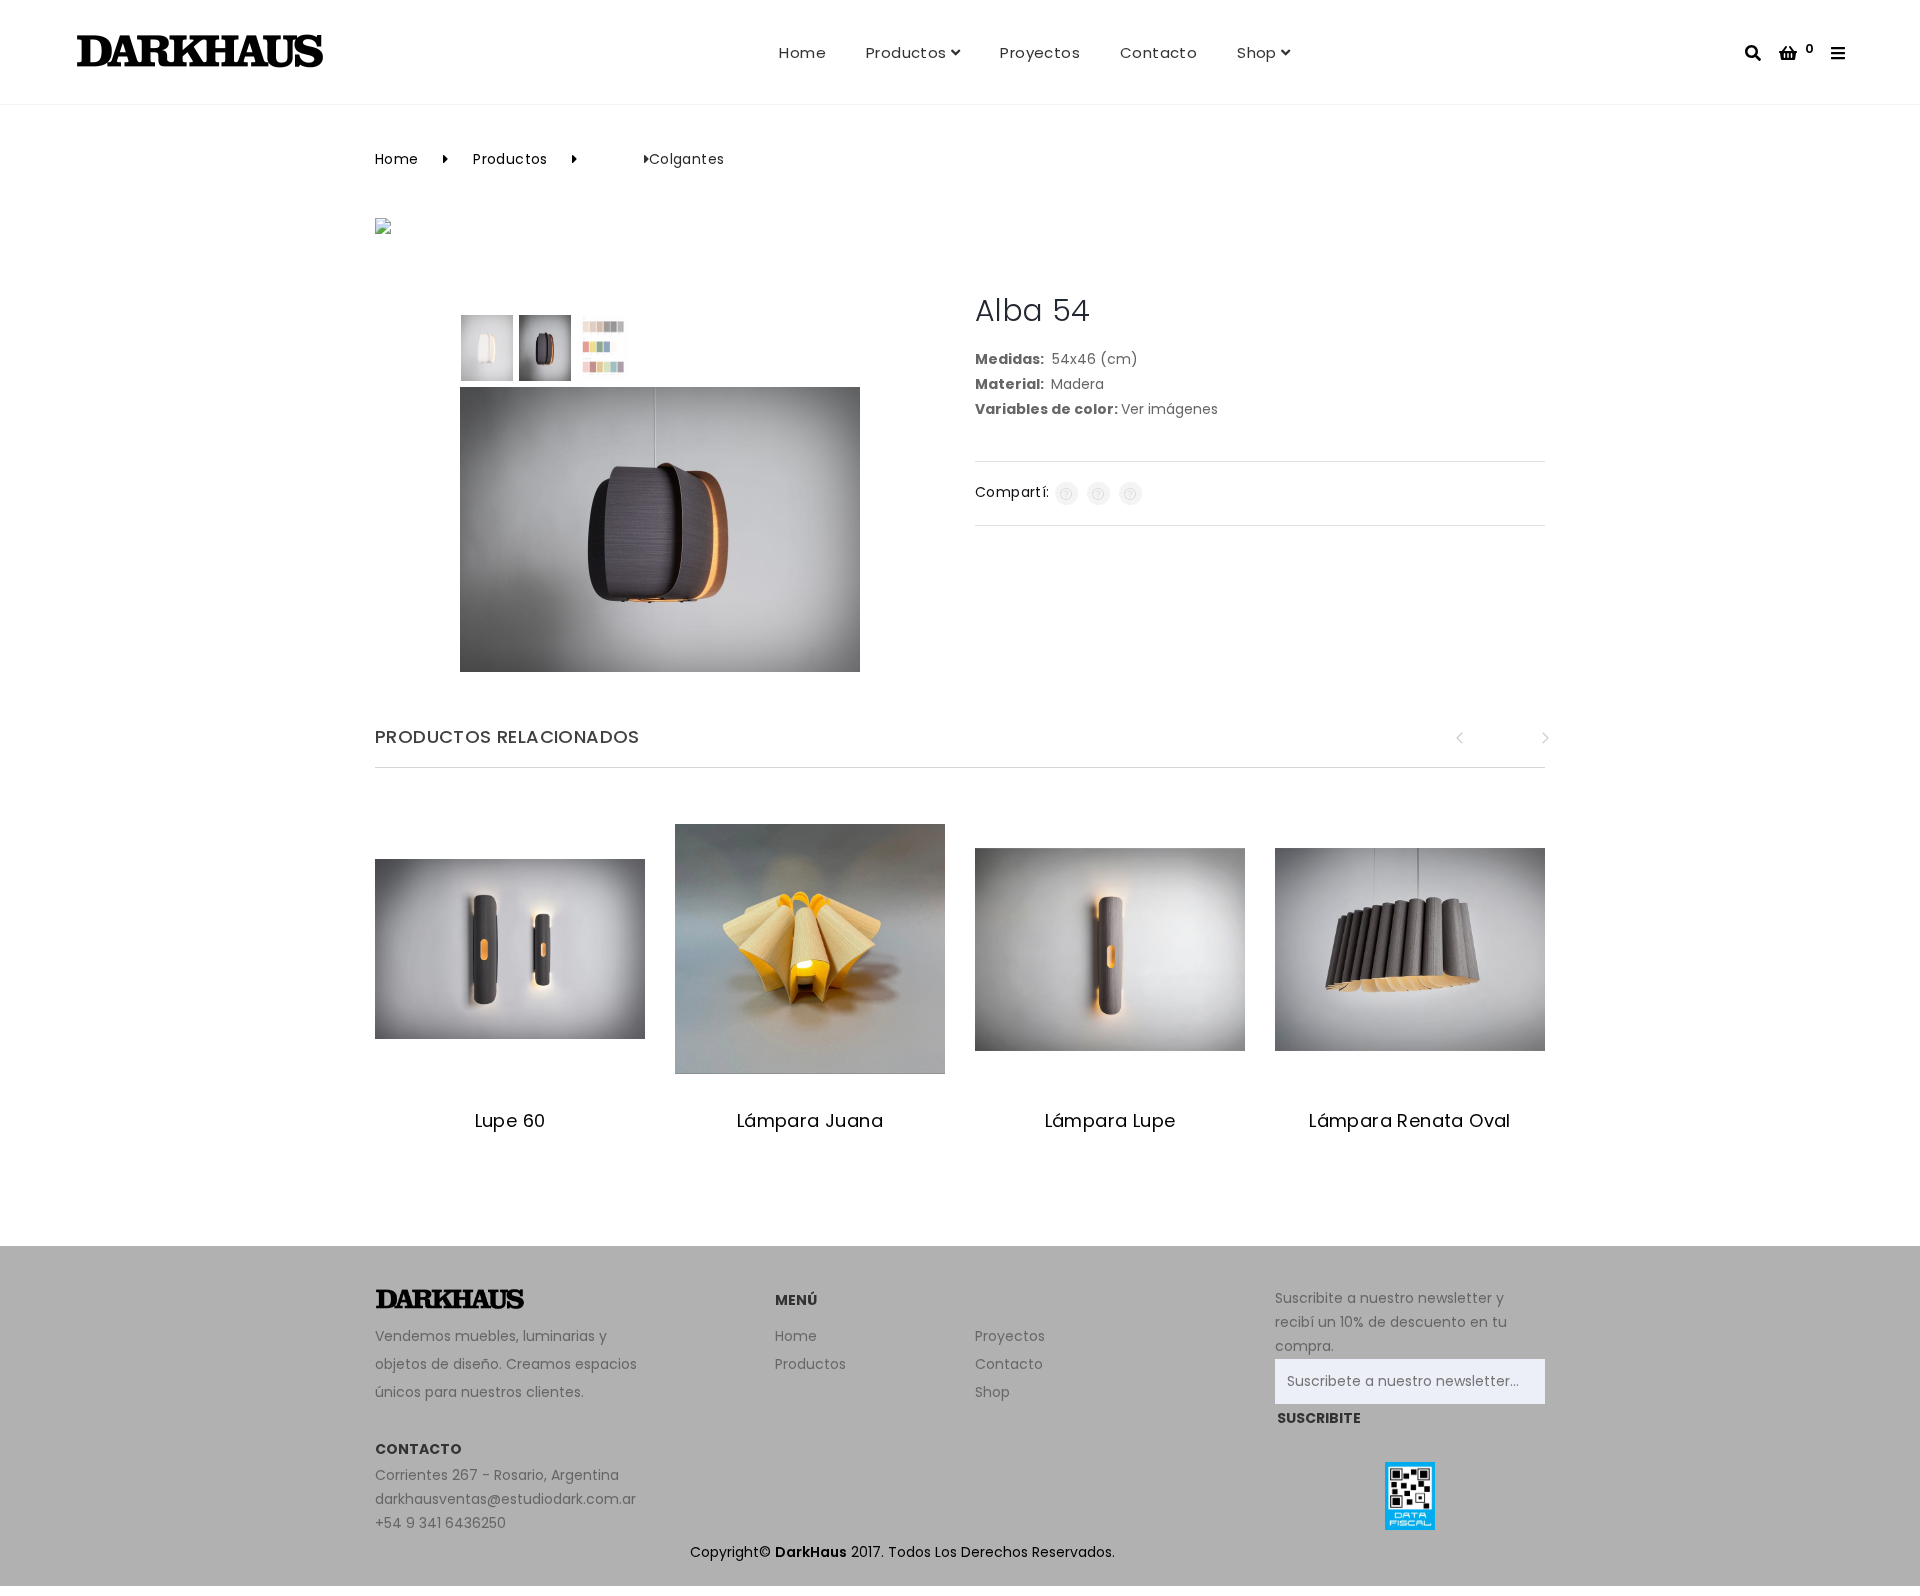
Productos (908, 52)
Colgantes (687, 159)
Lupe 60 (510, 1120)
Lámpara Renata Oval (1410, 1120)
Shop (1259, 52)
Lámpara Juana (810, 1120)
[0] (1788, 53)
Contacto (1158, 52)
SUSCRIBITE (1319, 1418)
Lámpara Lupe (1110, 1120)
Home (802, 52)
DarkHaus (811, 1552)
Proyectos (1040, 52)
